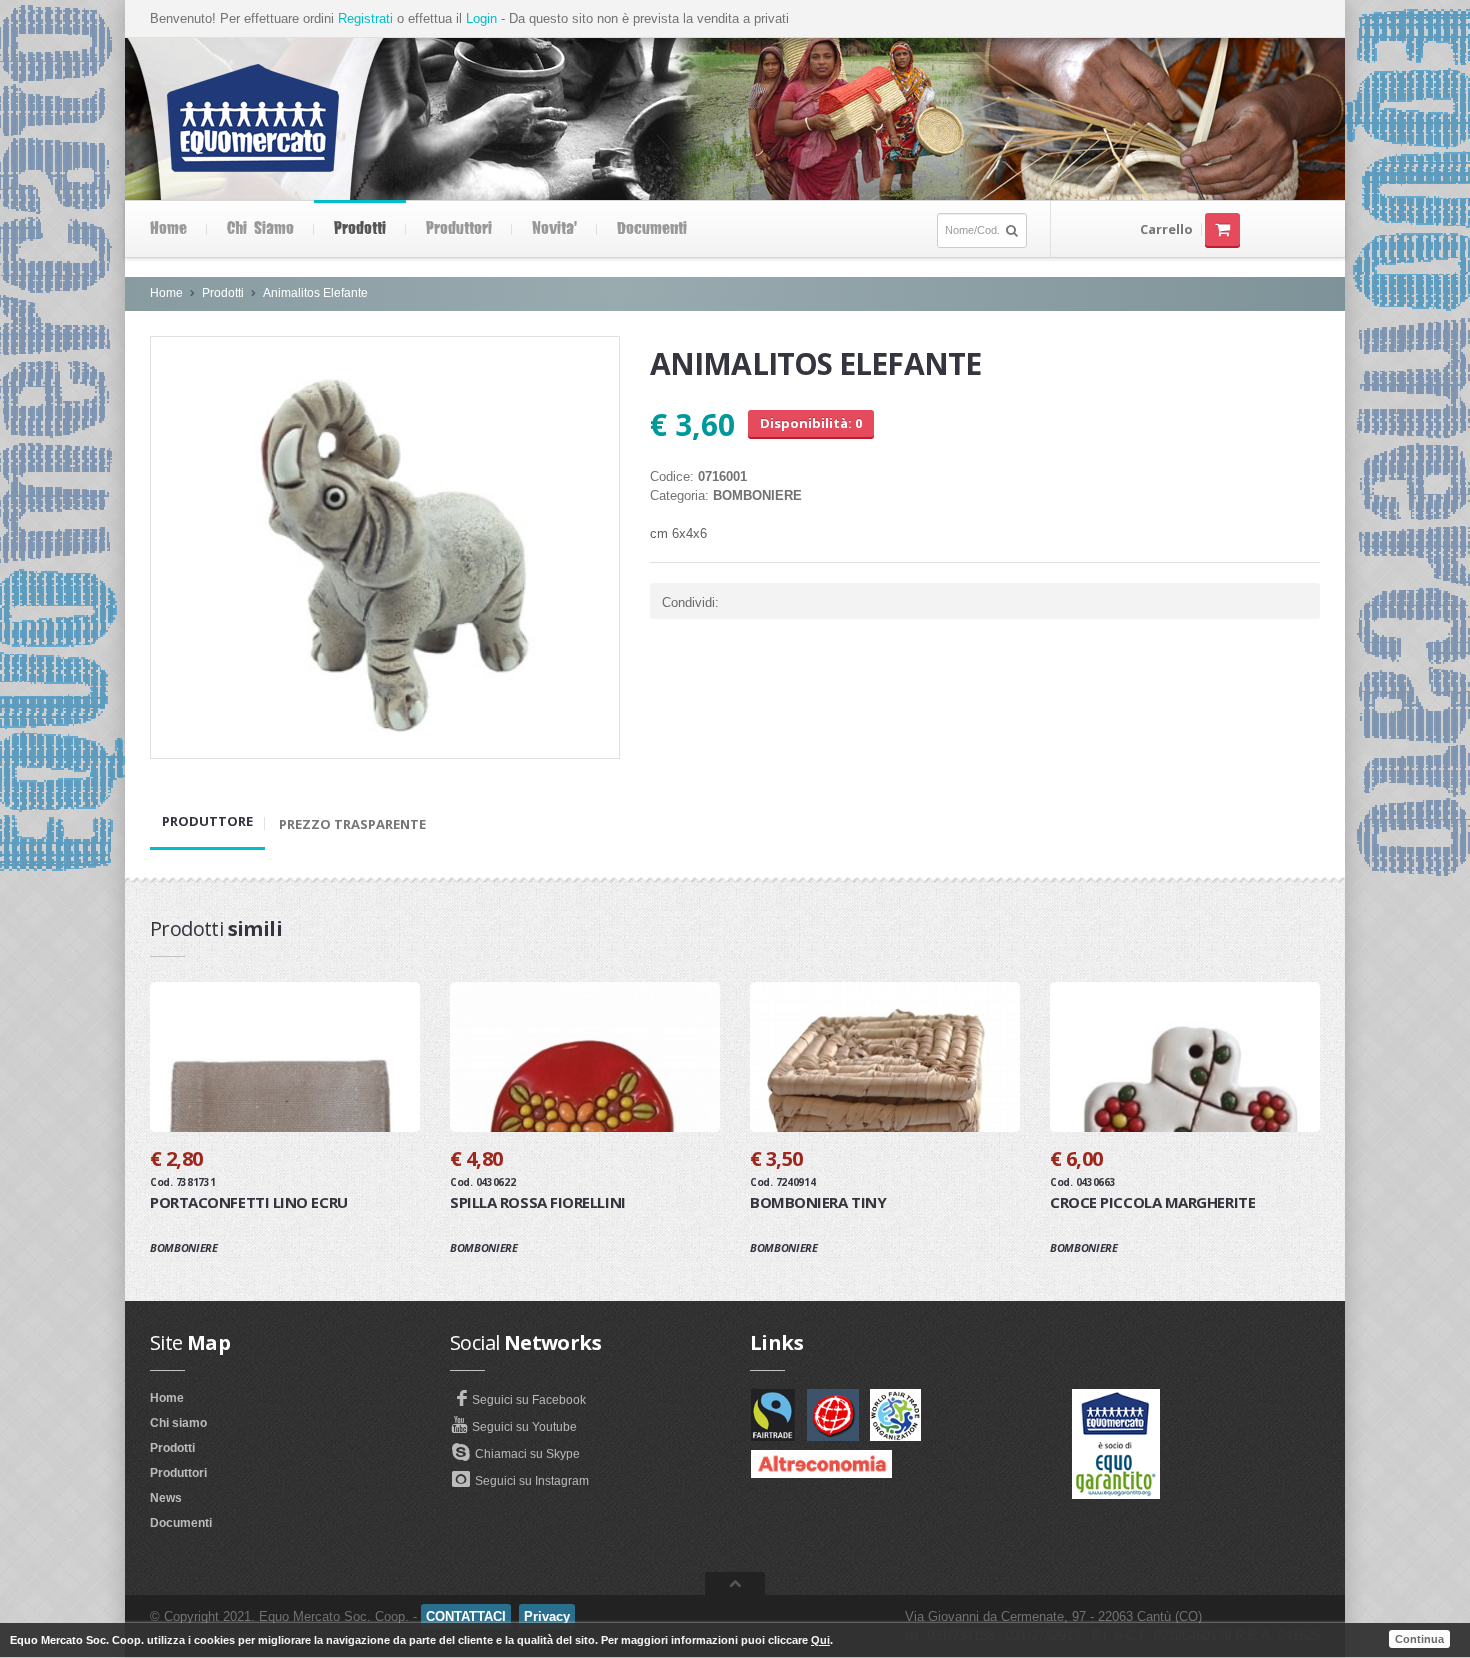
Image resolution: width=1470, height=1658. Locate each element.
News (166, 1498)
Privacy (547, 1616)
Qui (820, 1640)
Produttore (207, 821)
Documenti (652, 229)
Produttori (459, 229)
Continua (1419, 1639)
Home (168, 229)
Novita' (554, 229)
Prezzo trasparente (352, 824)
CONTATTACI (466, 1616)
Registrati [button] (365, 18)
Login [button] (481, 18)
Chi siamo (260, 229)
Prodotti (360, 229)
